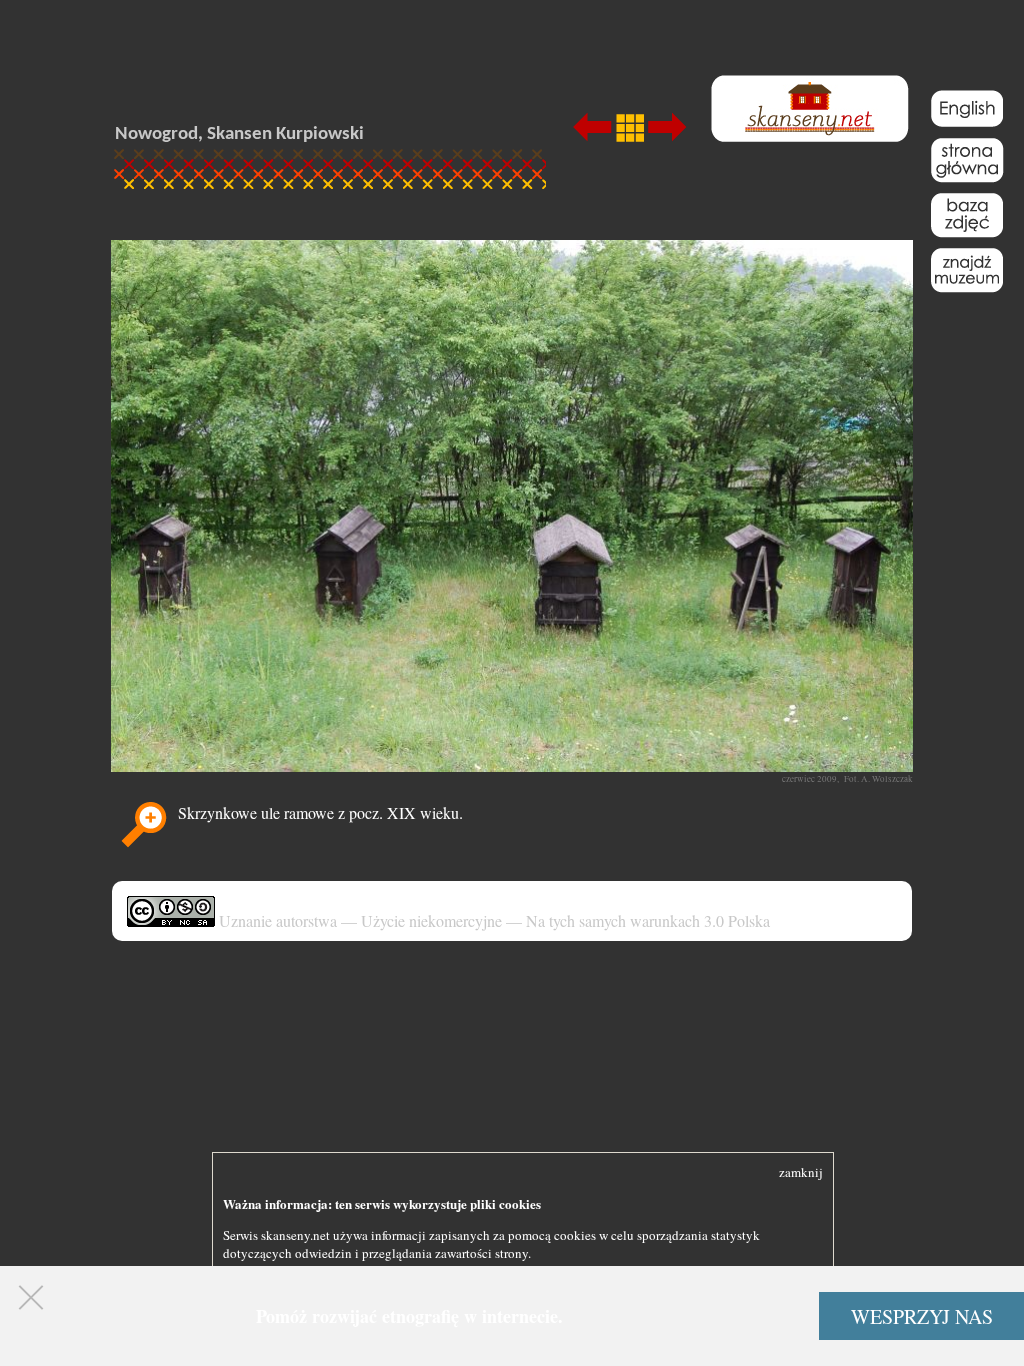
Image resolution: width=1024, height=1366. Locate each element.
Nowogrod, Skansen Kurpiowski (239, 134)
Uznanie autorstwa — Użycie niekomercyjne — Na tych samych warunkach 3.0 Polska (492, 920)
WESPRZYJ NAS (922, 1316)
